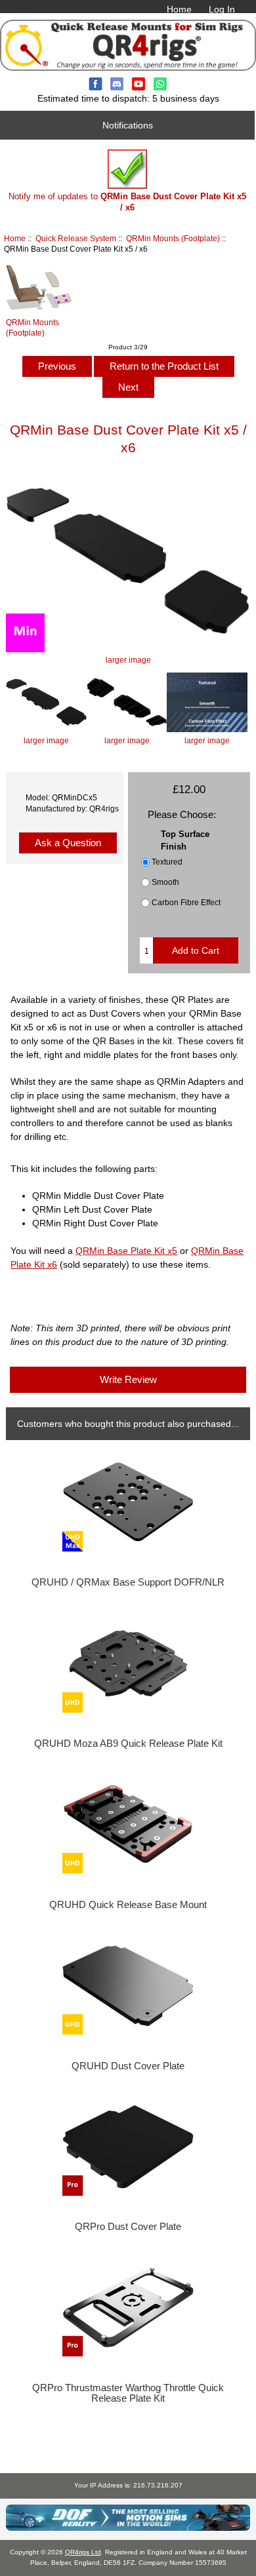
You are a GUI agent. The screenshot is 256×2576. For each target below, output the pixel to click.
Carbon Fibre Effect (186, 902)
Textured (167, 862)
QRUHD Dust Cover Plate (128, 2066)
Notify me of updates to (127, 202)
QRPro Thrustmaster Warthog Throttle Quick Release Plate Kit (128, 2393)
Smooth (165, 882)
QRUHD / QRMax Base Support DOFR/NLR (128, 1582)
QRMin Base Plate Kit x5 (126, 1251)
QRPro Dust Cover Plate (128, 2227)
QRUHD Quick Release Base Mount (128, 1905)
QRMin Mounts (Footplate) (173, 238)
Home (179, 9)
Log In (222, 9)
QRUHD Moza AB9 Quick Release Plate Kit (128, 1744)
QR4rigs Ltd (83, 2552)
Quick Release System (76, 238)
